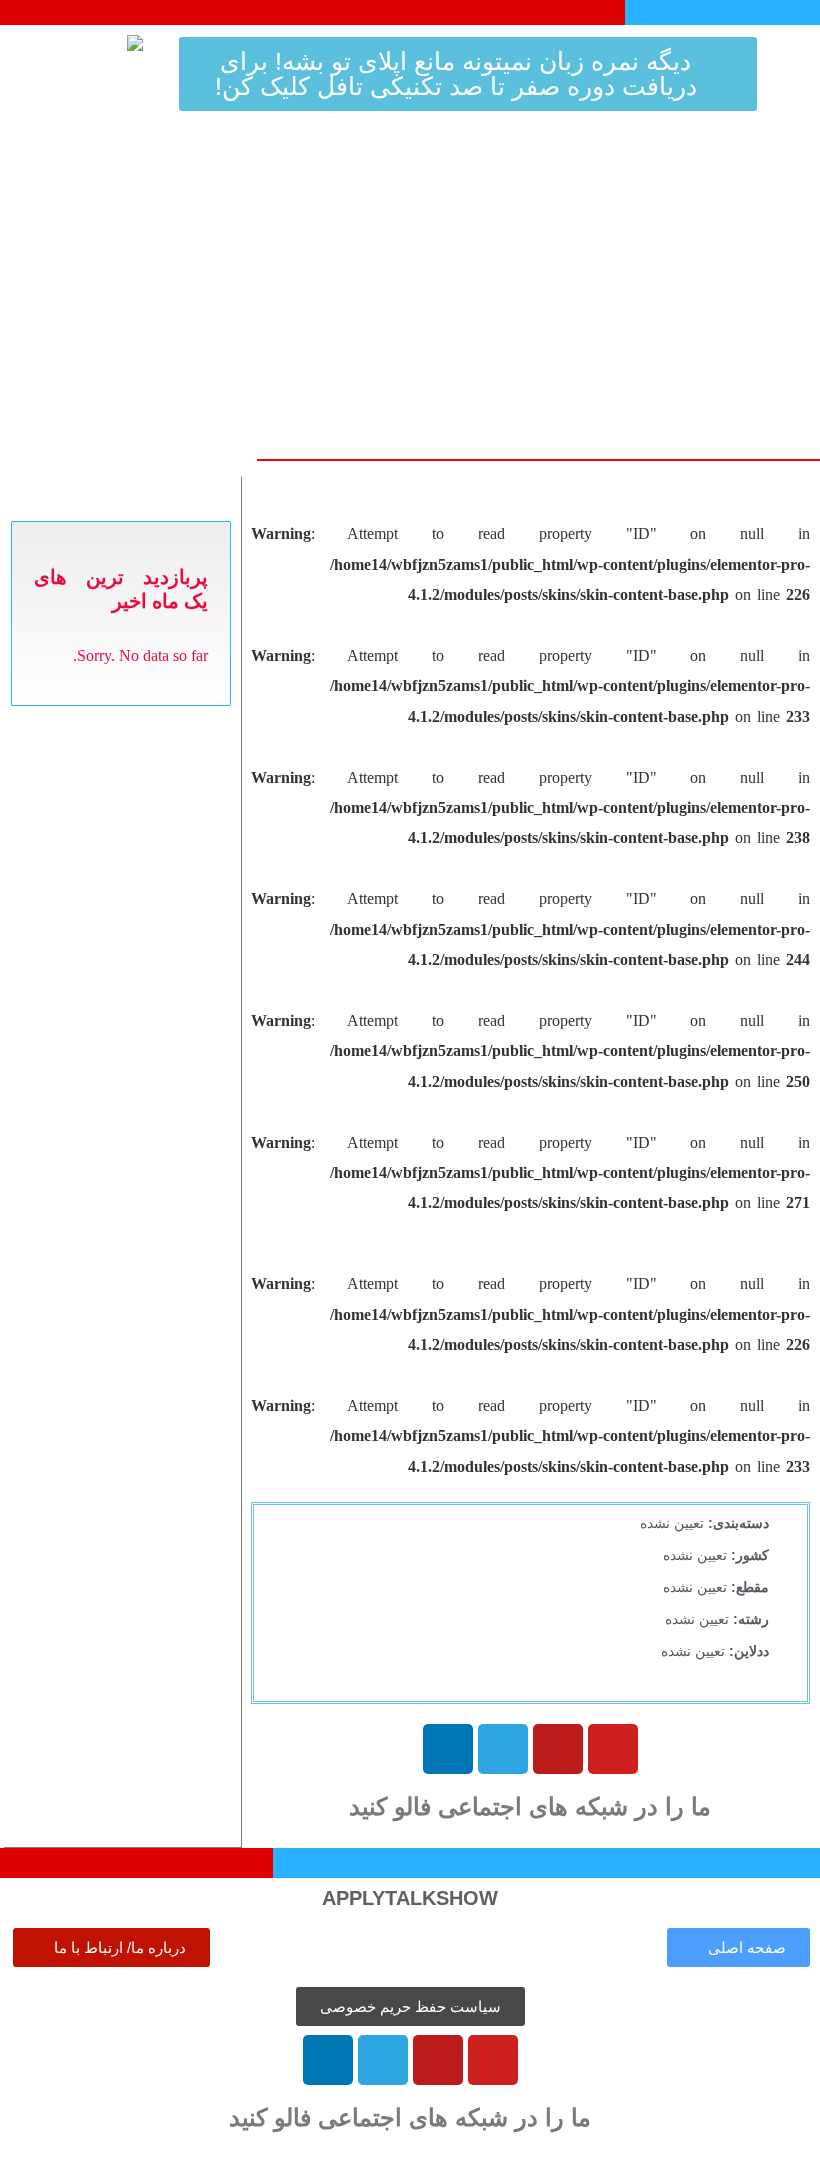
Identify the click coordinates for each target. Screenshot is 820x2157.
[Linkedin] (448, 1749)
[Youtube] (613, 1749)
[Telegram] (503, 1749)
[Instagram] (558, 1749)
